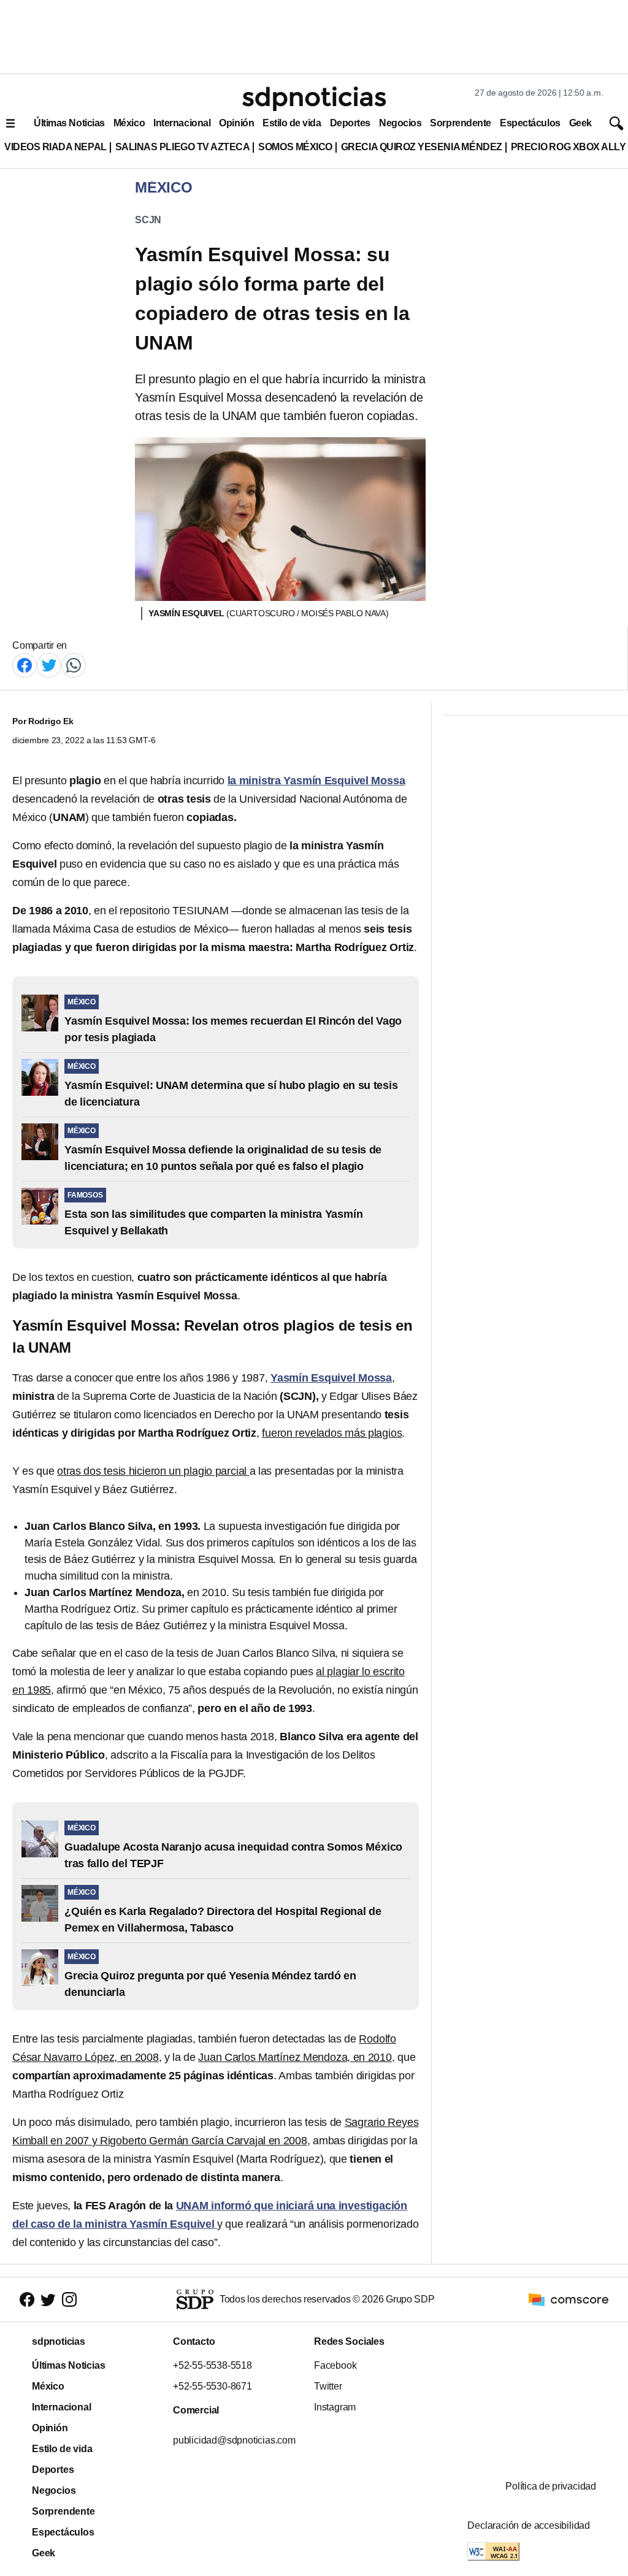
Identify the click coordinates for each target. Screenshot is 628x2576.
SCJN (148, 220)
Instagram (335, 2407)
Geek (580, 123)
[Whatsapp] (74, 664)
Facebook (335, 2365)
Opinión (236, 123)
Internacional (182, 123)
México (129, 123)
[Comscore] (569, 2299)
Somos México (295, 147)
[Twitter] (49, 664)
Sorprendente (461, 123)
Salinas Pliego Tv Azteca (183, 147)
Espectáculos (530, 123)
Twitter (328, 2386)
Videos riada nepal (56, 147)
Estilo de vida (292, 123)
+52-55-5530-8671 (213, 2386)
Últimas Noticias (69, 123)
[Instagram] (69, 2300)
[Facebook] (25, 664)
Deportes (350, 123)
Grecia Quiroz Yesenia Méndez (422, 147)
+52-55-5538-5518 (213, 2365)
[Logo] (314, 99)
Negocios (400, 123)
